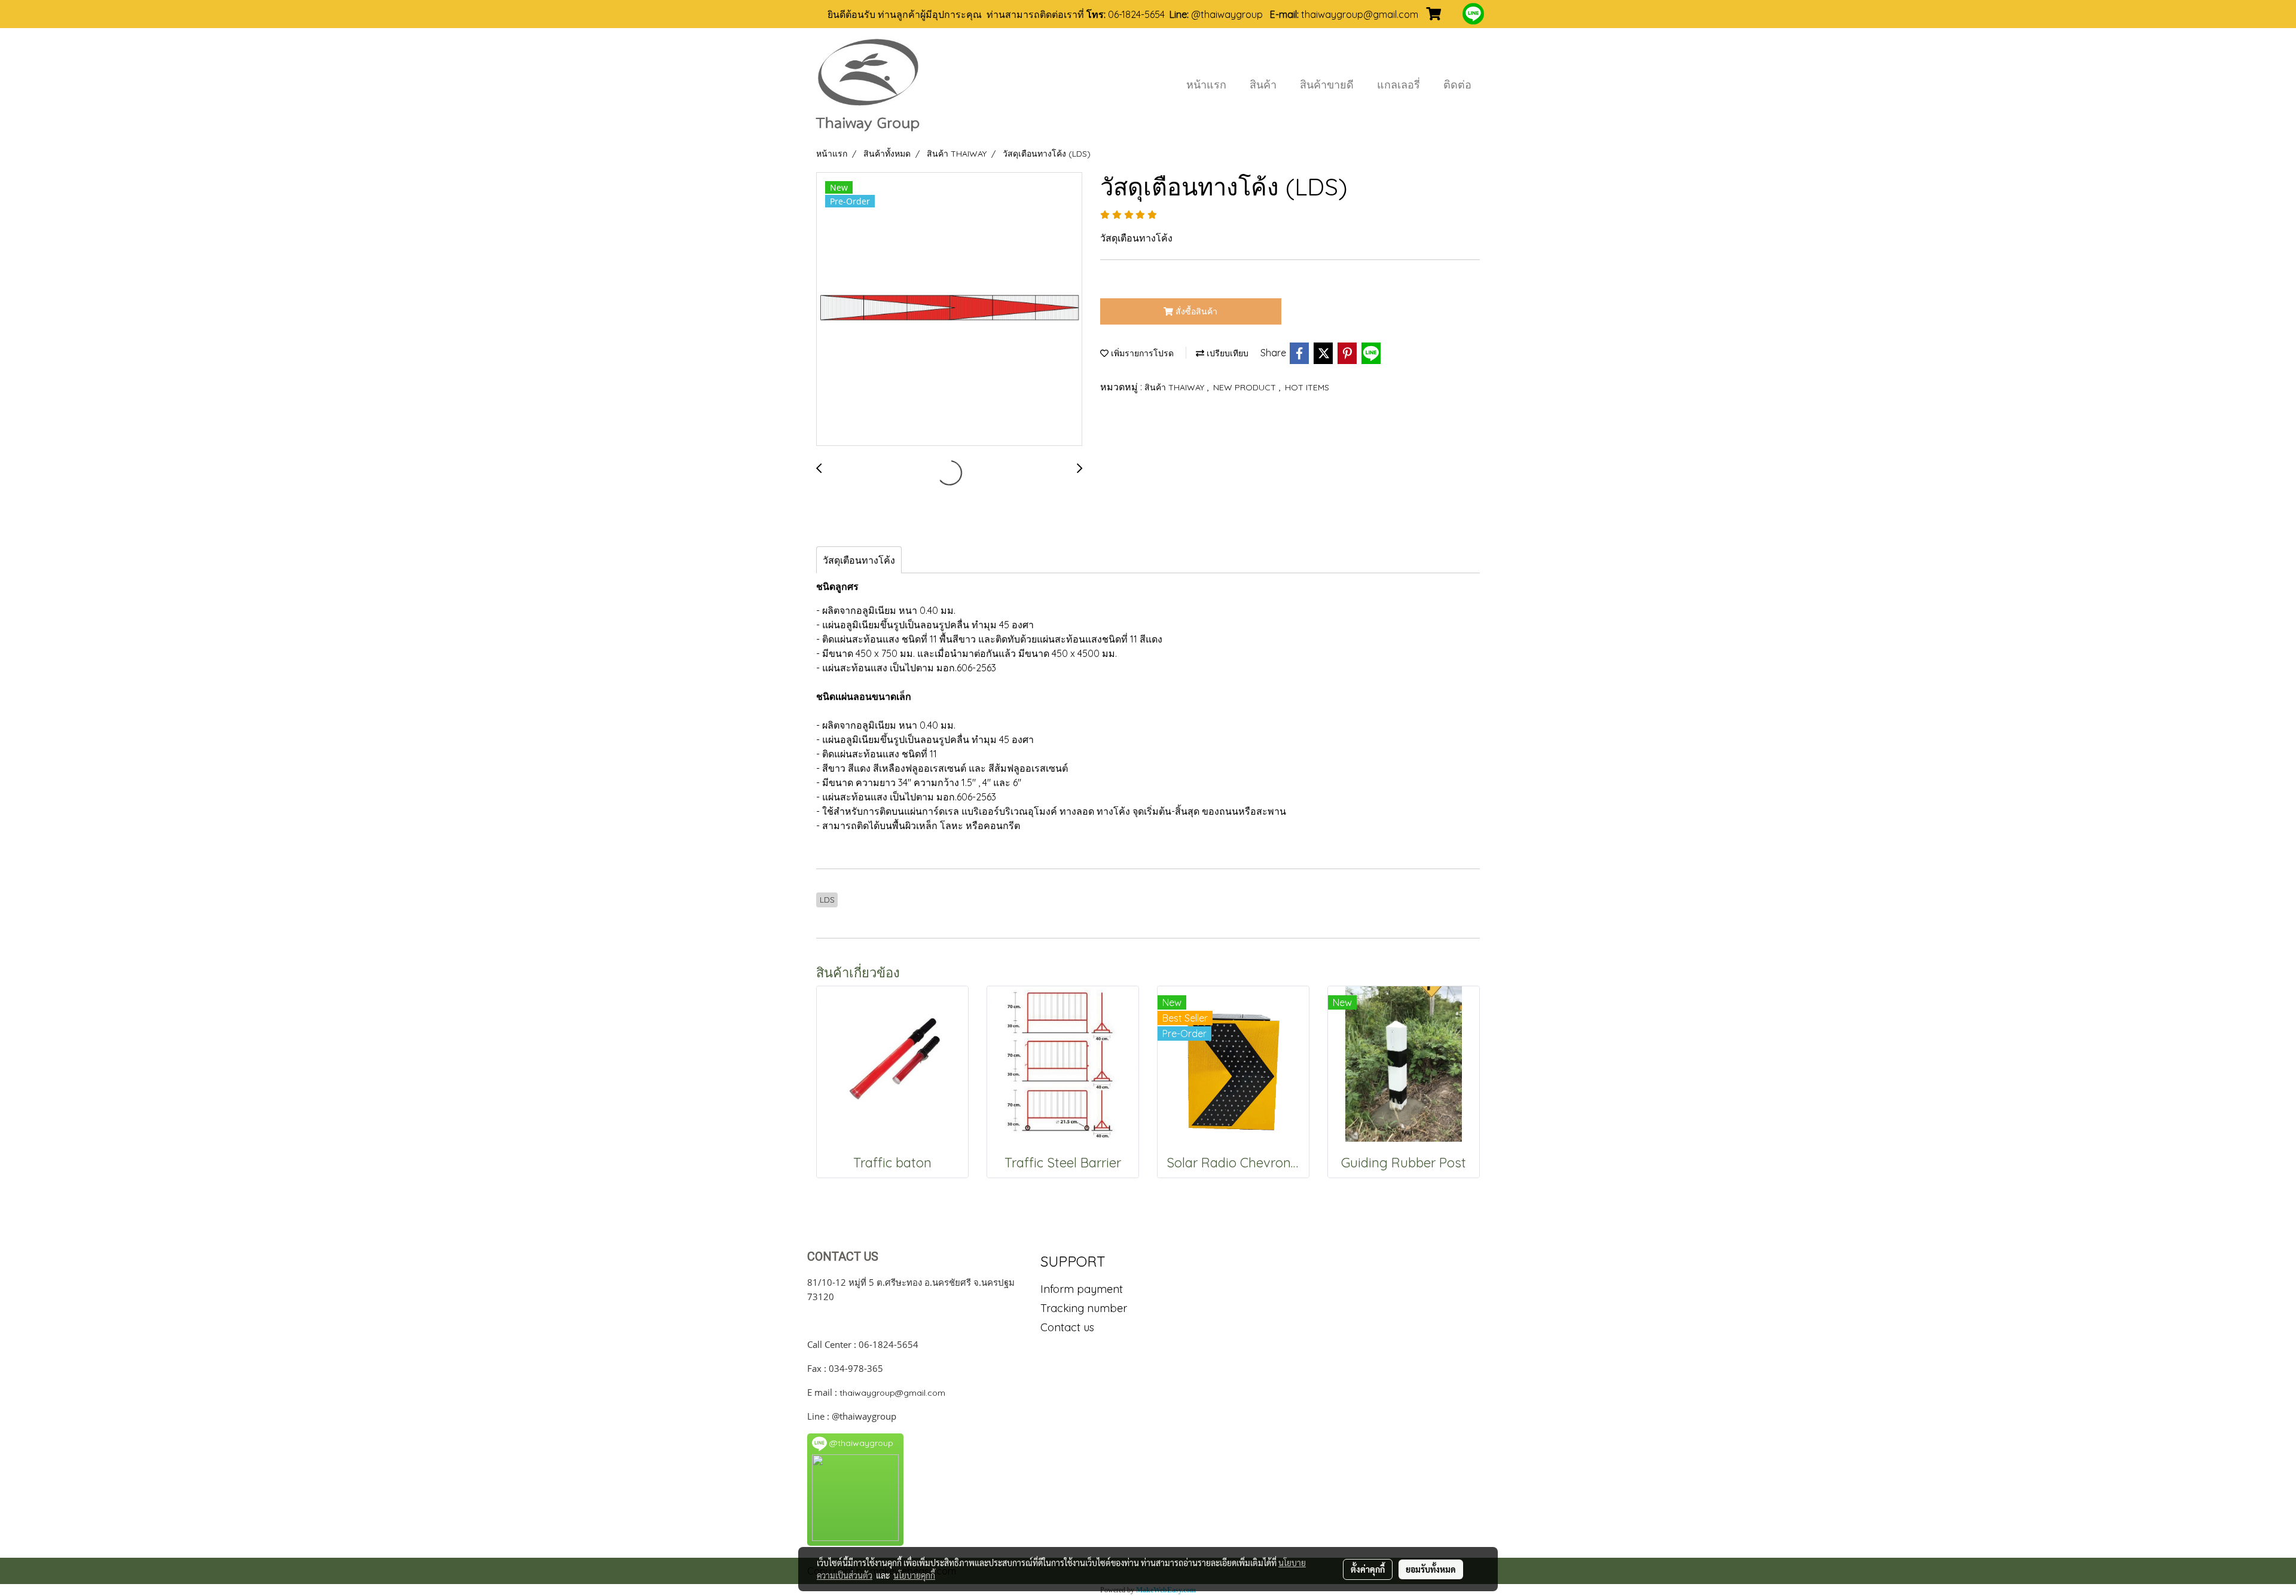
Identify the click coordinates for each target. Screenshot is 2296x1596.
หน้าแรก (1206, 85)
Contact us (1067, 1327)
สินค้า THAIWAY (1176, 387)
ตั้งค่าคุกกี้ (1368, 1569)
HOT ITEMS (1307, 387)
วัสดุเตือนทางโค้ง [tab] (859, 560)
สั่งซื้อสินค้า (1195, 311)
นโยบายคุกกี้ (914, 1575)
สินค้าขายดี (1327, 85)
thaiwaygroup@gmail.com (892, 1393)
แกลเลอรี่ (1399, 85)
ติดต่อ (1457, 85)
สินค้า (1263, 85)
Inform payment (1082, 1289)
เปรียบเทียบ (1226, 353)
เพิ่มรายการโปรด (1141, 353)
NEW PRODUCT (1246, 387)
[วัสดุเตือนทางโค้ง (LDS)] (949, 310)
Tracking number (1084, 1308)
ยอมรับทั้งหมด (1431, 1569)
